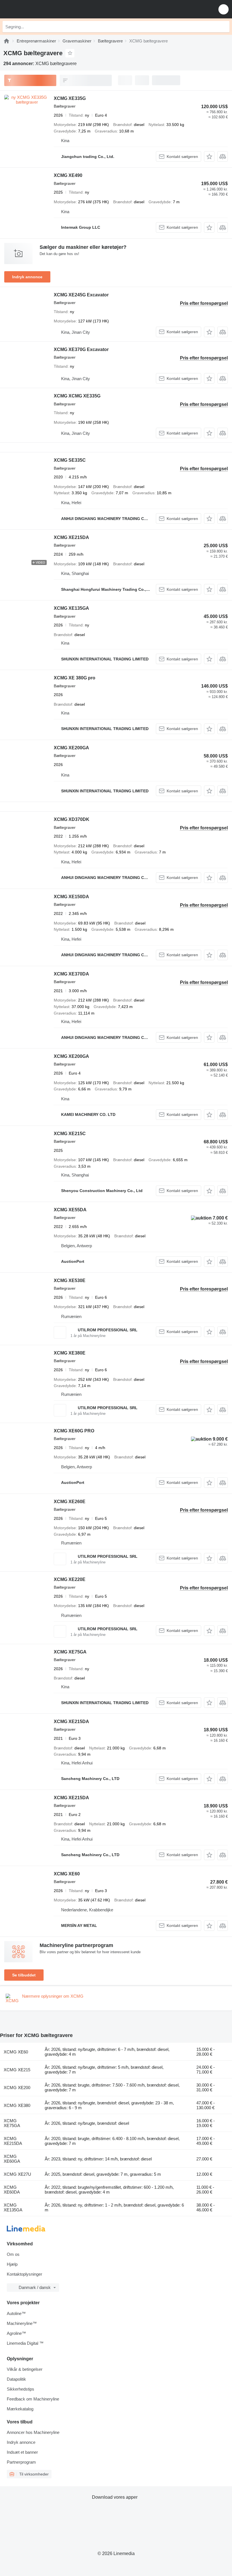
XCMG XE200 (17, 2088)
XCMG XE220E (70, 1579)
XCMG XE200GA (71, 748)
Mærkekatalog (20, 2409)
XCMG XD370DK (72, 819)
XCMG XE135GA (71, 608)
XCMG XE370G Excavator (81, 349)
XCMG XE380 (17, 2105)
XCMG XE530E (70, 1280)
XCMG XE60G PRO (74, 1431)
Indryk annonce (27, 277)
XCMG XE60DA (12, 2190)
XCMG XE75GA (70, 1652)
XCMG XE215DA (71, 537)
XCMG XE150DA (71, 897)
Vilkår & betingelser (25, 2369)
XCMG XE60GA (12, 2159)
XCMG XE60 (67, 1874)
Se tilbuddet (24, 1975)
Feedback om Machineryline (33, 2399)
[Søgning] (224, 27)
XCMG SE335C (70, 460)
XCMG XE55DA (70, 1210)
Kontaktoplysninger (24, 2274)
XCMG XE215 (17, 2070)
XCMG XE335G (70, 98)
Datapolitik (16, 2379)
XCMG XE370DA (71, 974)
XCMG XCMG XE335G (77, 396)
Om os (13, 2254)
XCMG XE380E (70, 1353)
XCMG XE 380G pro (75, 678)
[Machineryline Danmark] (39, 9)
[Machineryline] (7, 41)
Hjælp (12, 2264)
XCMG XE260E (70, 1502)
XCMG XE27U (17, 2174)
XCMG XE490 (68, 175)
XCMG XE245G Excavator (81, 295)
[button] (224, 9)
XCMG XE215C (70, 1134)
